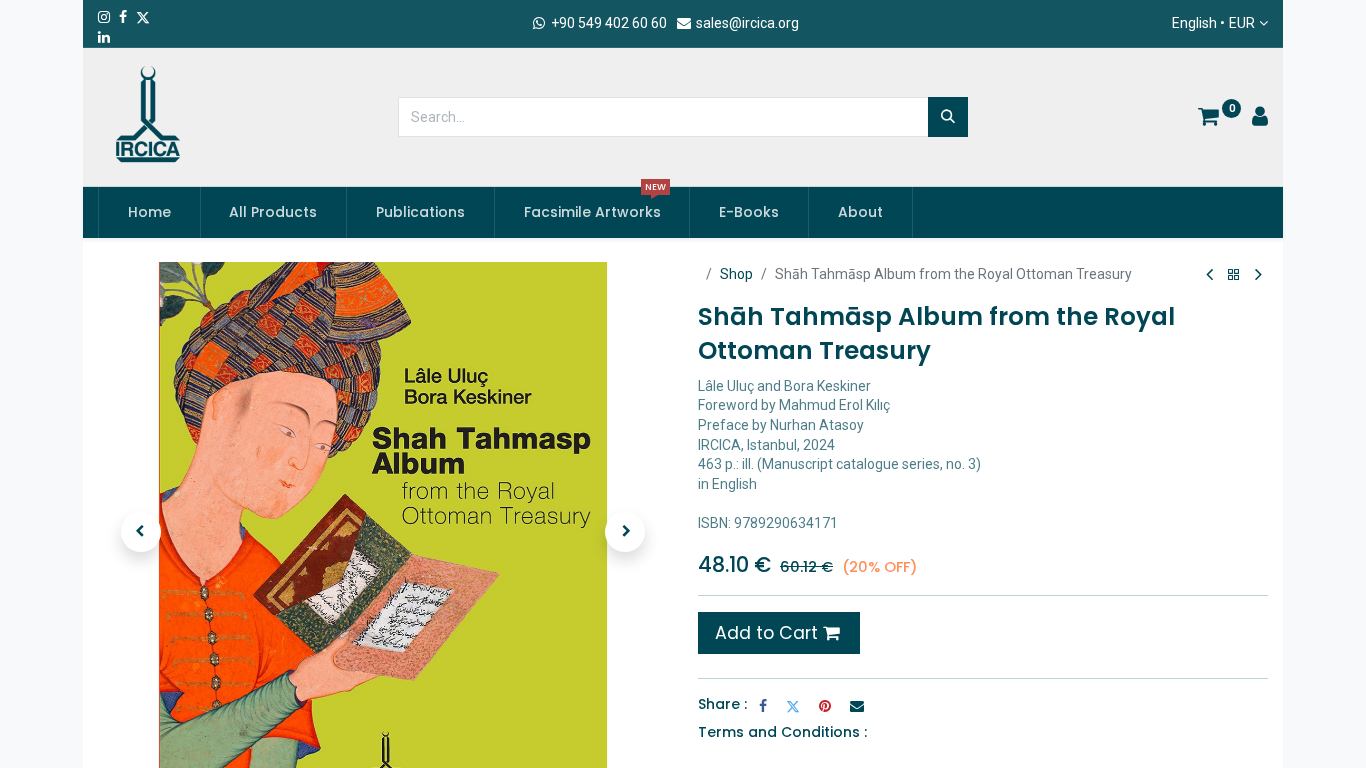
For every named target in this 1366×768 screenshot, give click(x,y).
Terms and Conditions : (782, 732)
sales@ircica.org (746, 23)
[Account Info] (1260, 119)
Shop (736, 274)
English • (1213, 23)
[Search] (948, 117)
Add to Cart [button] (769, 633)
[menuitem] (149, 213)
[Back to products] (1234, 275)
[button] (141, 532)
